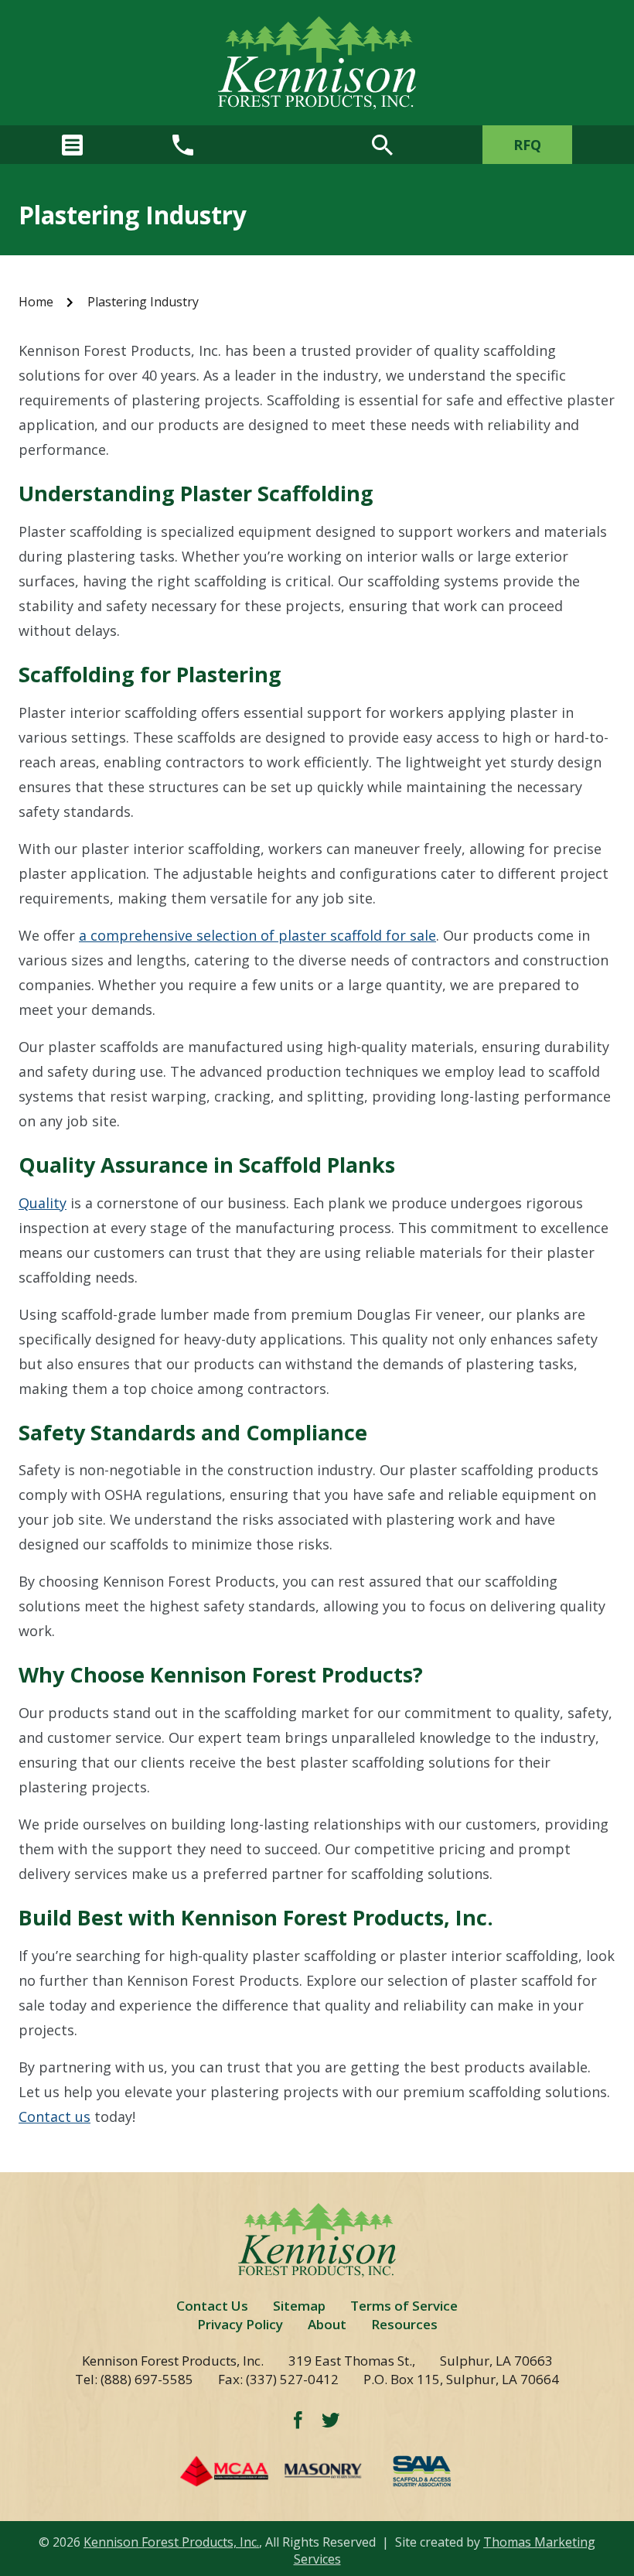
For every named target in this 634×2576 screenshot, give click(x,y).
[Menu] (72, 145)
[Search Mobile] (382, 145)
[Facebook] (298, 2419)
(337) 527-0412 (292, 2379)
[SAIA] (422, 2471)
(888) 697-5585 (147, 2379)
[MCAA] (275, 2471)
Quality (43, 1203)
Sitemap (299, 2306)
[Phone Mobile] (183, 145)
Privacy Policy (240, 2324)
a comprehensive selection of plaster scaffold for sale (257, 935)
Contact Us (212, 2306)
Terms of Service (404, 2306)
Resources (404, 2324)
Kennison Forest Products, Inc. (171, 2542)
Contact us (55, 2116)
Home (36, 302)
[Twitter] (331, 2420)
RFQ (527, 145)
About (327, 2324)
